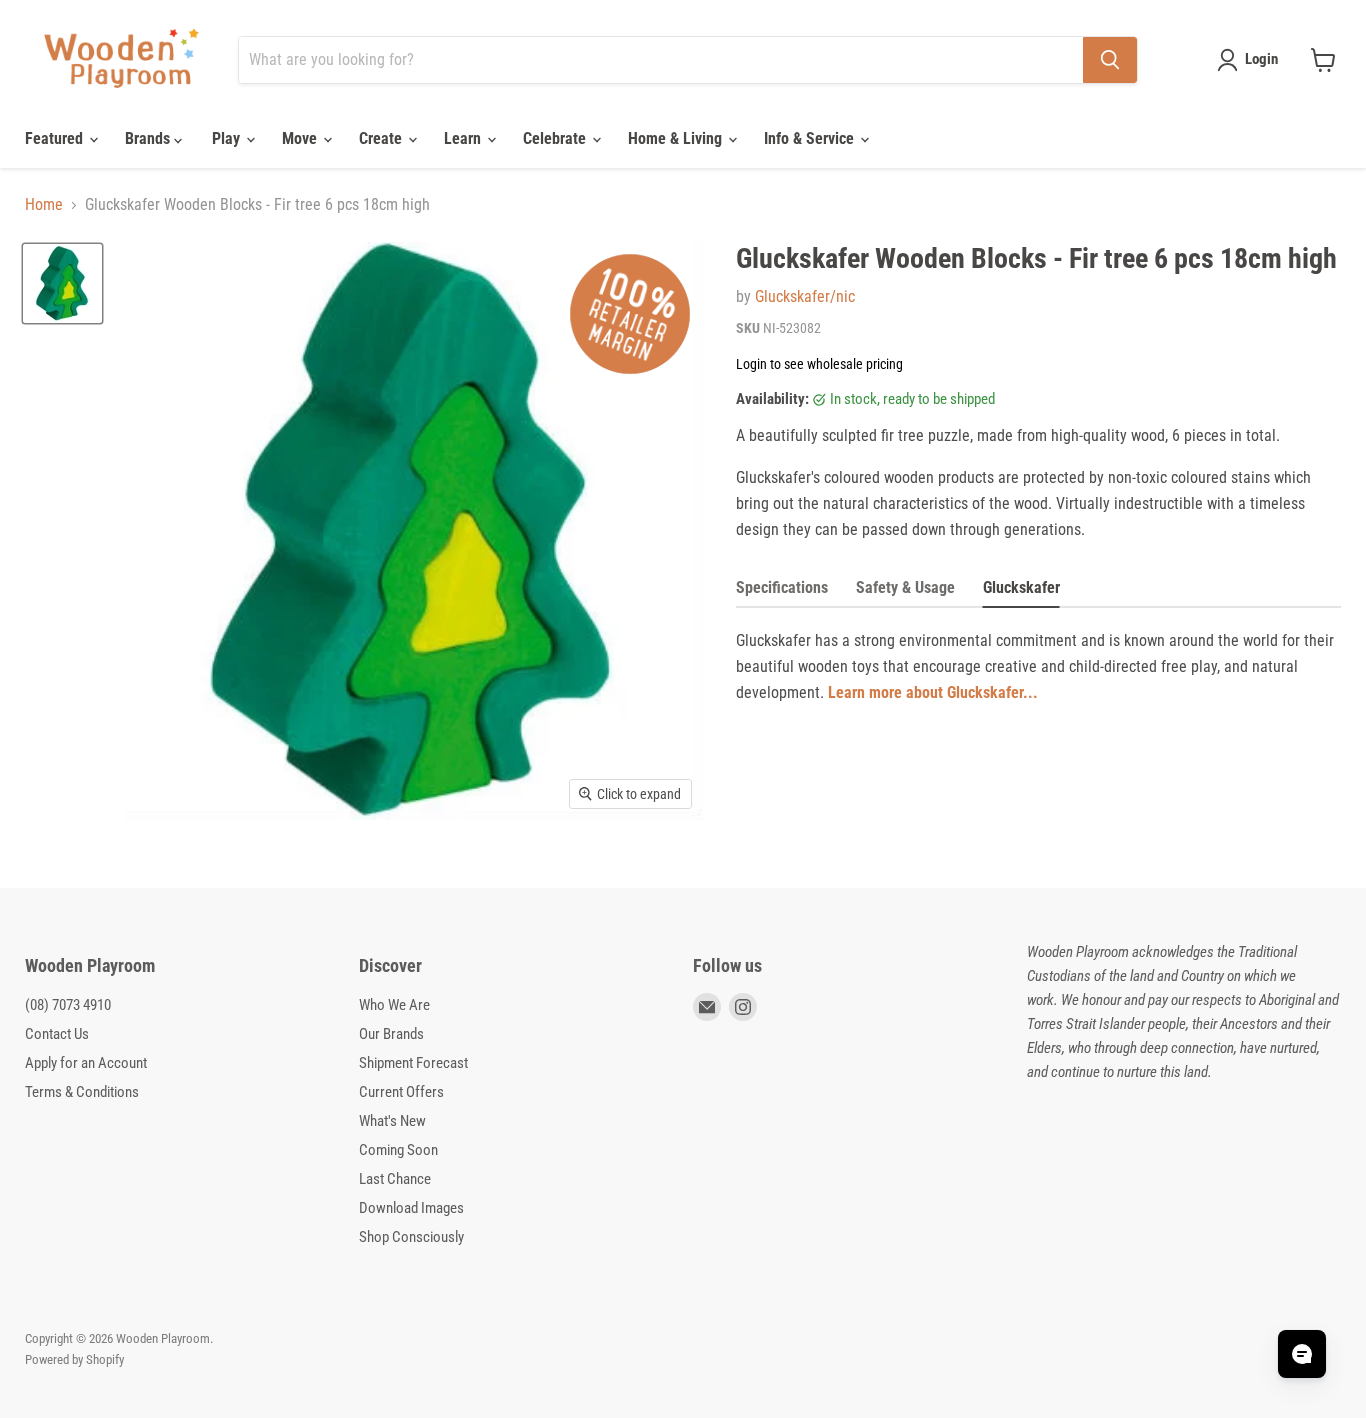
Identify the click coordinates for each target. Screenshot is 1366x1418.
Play (228, 138)
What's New (392, 1121)
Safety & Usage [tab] (905, 587)
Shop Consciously (411, 1237)
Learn (464, 138)
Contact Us (57, 1034)
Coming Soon (398, 1150)
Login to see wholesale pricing (819, 364)
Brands (149, 138)
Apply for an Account (86, 1063)
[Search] (1110, 60)
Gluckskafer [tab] (1021, 587)
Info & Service (811, 138)
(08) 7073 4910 (68, 1005)
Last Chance (395, 1179)
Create (382, 138)
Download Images (411, 1208)
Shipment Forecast (413, 1063)
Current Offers (401, 1092)
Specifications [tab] (782, 587)
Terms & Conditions (82, 1092)
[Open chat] (1302, 1354)
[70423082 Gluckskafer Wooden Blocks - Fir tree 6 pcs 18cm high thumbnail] (62, 283)
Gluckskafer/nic (805, 296)
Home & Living (677, 138)
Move (301, 138)
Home (44, 205)
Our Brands (391, 1034)
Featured (56, 138)
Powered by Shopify (74, 1359)
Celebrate (556, 138)
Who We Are (394, 1005)
